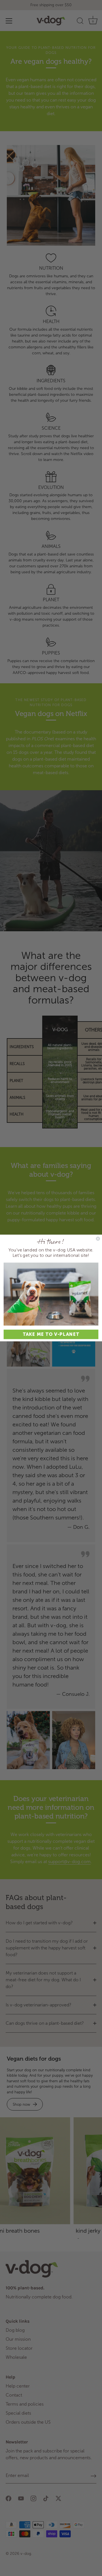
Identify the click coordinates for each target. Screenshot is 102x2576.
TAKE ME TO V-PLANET (51, 1334)
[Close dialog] (98, 1239)
